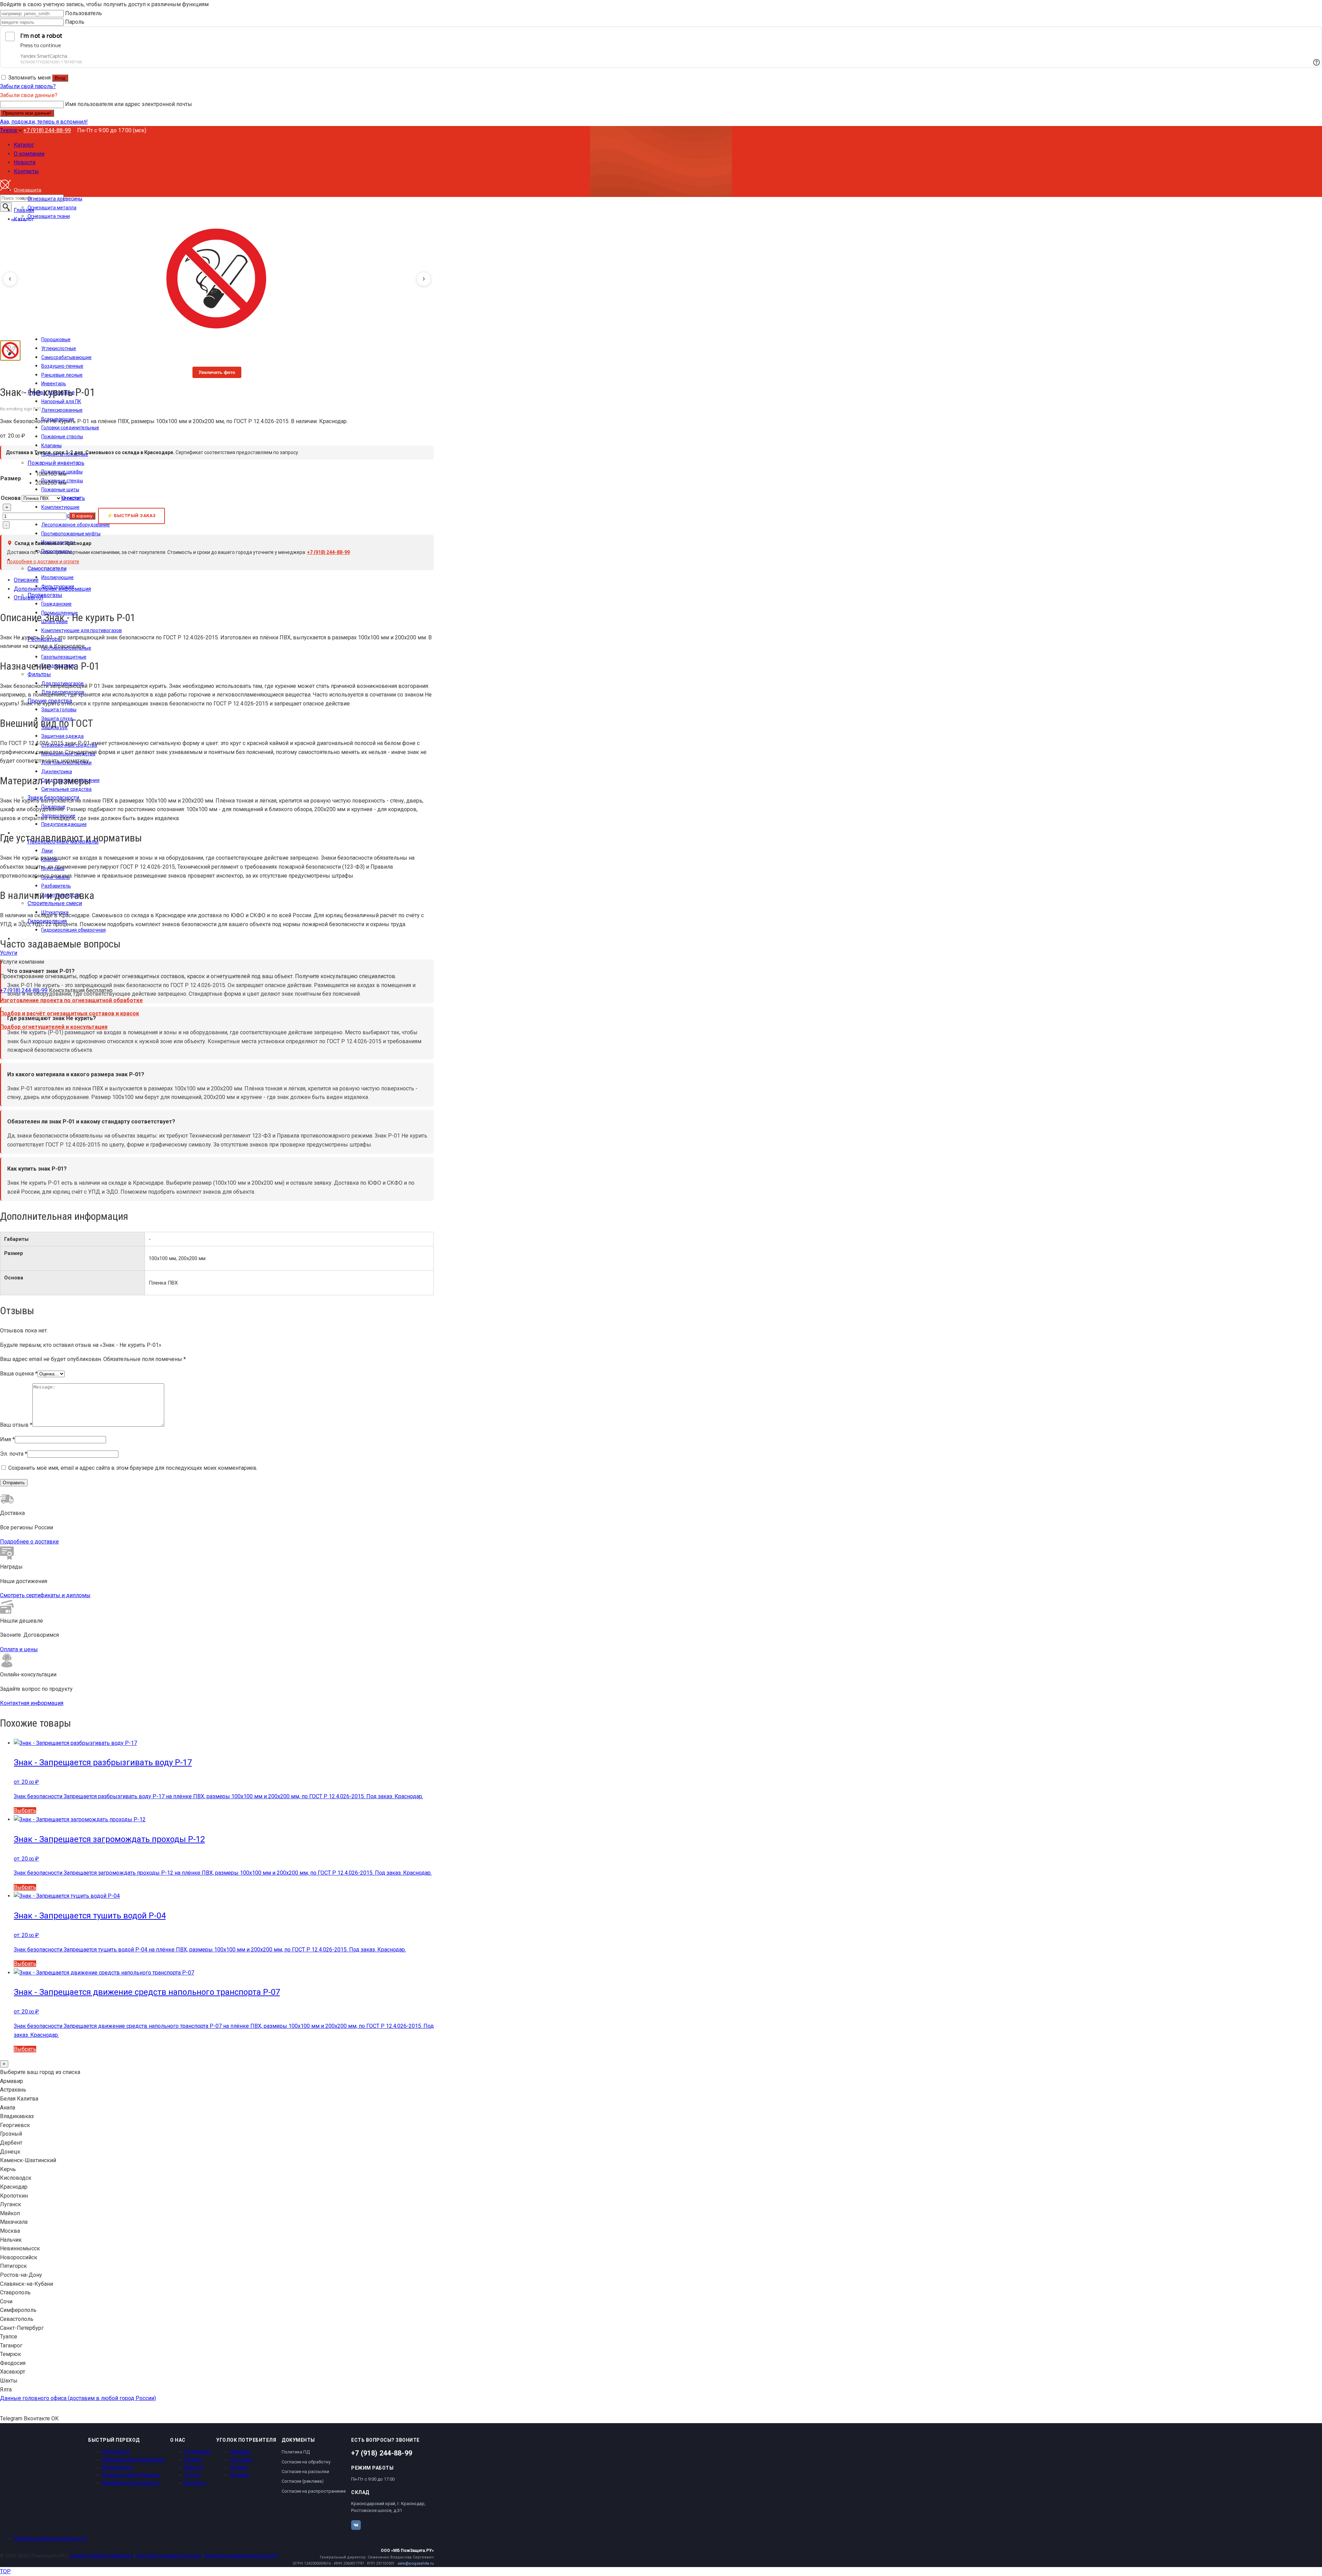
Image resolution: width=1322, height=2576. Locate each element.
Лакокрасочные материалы (133, 2460)
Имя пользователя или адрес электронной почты (129, 104)
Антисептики (117, 2467)
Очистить (73, 498)
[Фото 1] (10, 350)
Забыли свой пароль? (28, 86)
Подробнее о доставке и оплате (43, 562)
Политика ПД (296, 2452)
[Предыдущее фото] (10, 279)
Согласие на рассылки (305, 2472)
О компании (197, 2452)
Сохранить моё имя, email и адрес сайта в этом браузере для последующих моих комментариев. (133, 1468)
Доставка (241, 2460)
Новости (193, 2467)
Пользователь (83, 13)
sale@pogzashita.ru (416, 2563)
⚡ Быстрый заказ (132, 516)
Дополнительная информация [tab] (52, 589)
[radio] (60, 474)
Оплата (238, 2467)
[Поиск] (6, 207)
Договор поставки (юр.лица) (169, 2556)
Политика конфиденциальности (50, 2538)
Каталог (193, 2460)
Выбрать (25, 1810)
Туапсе (9, 130)
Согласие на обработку (306, 2462)
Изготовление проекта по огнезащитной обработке (71, 1000)
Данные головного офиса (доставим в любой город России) (78, 2398)
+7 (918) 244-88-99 (47, 130)
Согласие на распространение (314, 2491)
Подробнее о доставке (29, 1542)
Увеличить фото (217, 372)
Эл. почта (14, 1454)
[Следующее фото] (424, 279)
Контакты (195, 2483)
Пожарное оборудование (131, 2475)
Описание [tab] (26, 580)
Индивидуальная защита (131, 2483)
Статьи (192, 2475)
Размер (11, 478)
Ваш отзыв (16, 1425)
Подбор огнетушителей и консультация (54, 1027)
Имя (7, 1439)
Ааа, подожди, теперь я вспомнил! (44, 122)
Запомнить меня (29, 78)
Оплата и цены (19, 1649)
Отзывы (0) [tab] (28, 598)
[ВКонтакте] (356, 2525)
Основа (11, 498)
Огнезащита (116, 2452)
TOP (5, 2571)
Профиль (240, 2452)
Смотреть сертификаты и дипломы (45, 1595)
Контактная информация (32, 1703)
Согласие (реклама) (303, 2481)
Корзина (240, 2475)
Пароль (75, 22)
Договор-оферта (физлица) (101, 2556)
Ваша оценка (19, 1374)
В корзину (82, 516)
